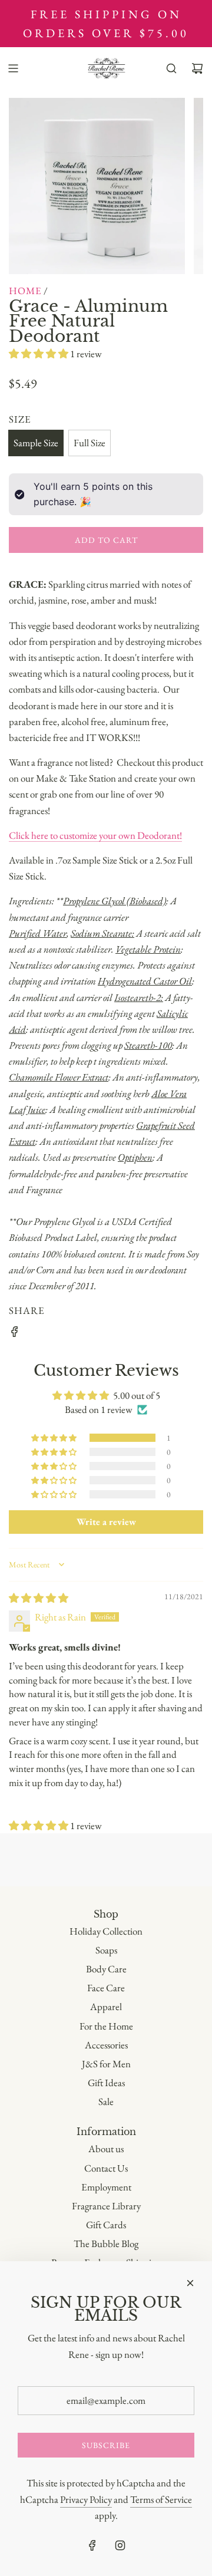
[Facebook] (92, 2545)
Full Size (90, 443)
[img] (39, 1598)
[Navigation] (13, 68)
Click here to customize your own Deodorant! (95, 835)
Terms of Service (161, 2499)
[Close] (190, 2283)
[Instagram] (120, 2545)
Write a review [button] (106, 1522)
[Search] (171, 68)
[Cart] (197, 68)
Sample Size (36, 443)
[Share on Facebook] (15, 1334)
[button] (39, 354)
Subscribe (106, 2445)
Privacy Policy (86, 2499)
